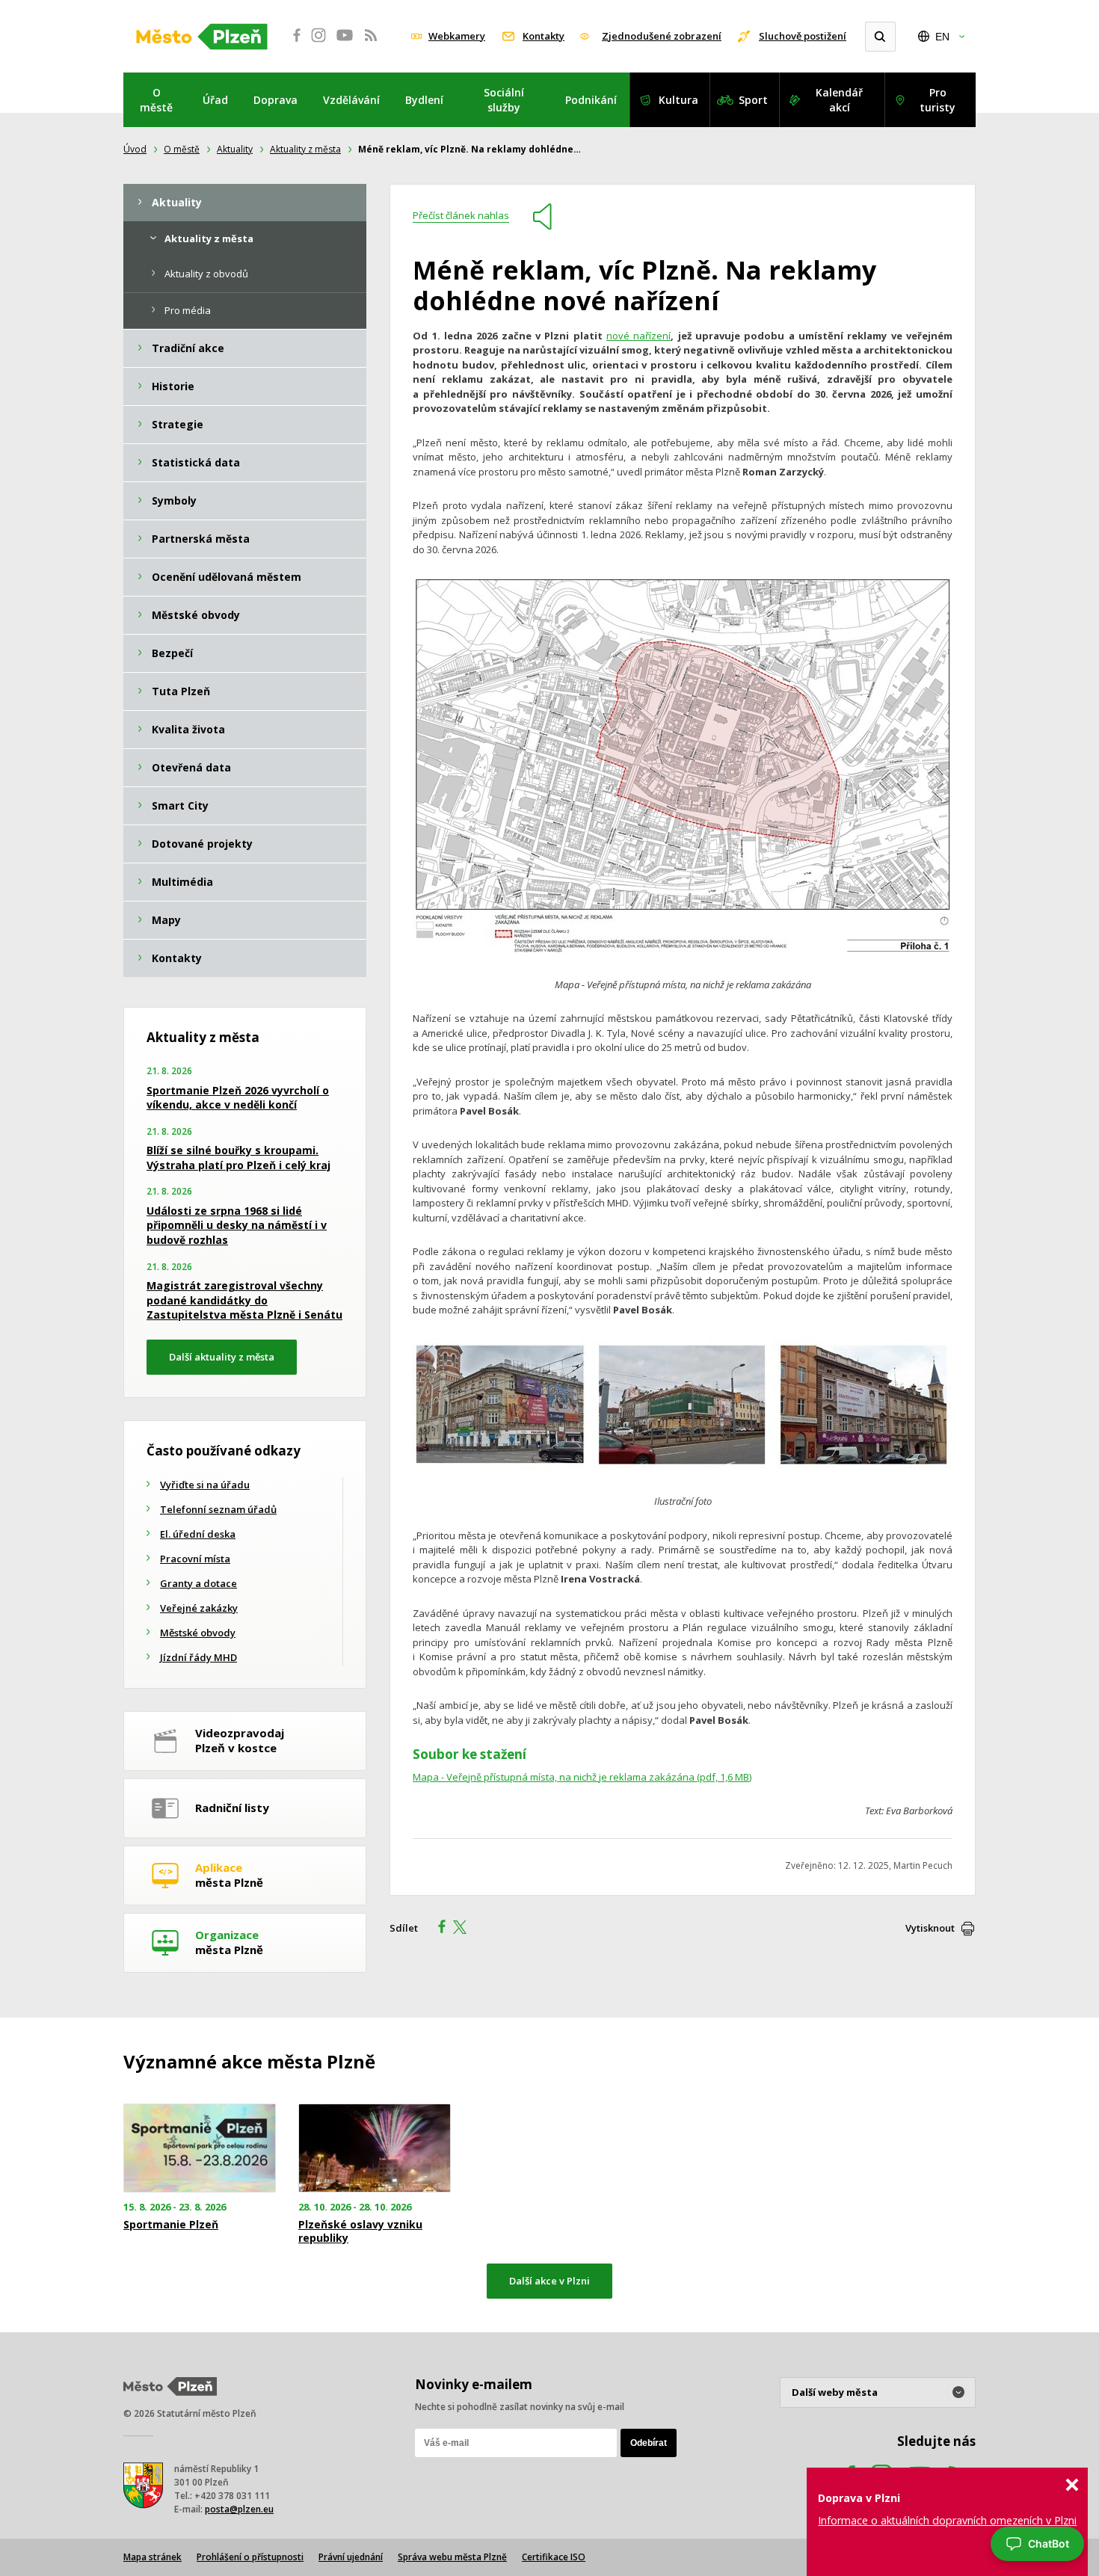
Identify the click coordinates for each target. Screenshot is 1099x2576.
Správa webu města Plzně (452, 2557)
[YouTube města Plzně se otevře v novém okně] (345, 43)
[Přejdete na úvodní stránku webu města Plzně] (202, 37)
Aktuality (235, 149)
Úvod (135, 149)
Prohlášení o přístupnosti (250, 2557)
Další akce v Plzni (549, 2281)
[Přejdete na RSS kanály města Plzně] (371, 43)
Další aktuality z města (222, 1357)
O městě (156, 100)
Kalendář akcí (839, 100)
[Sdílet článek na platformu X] (465, 1929)
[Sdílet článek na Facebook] (437, 1929)
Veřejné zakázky (199, 1608)
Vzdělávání (351, 100)
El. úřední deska (198, 1534)
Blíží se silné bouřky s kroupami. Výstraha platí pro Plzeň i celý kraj (238, 1158)
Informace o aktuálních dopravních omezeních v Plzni (947, 2520)
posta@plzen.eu (239, 2509)
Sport (753, 100)
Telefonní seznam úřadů (218, 1509)
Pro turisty (938, 100)
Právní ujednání (351, 2557)
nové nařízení (638, 336)
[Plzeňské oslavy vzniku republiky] (375, 2148)
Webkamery (457, 36)
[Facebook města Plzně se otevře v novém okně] (292, 43)
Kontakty (544, 36)
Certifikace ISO (554, 2557)
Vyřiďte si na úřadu (205, 1485)
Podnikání (591, 100)
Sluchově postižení (803, 36)
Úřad (215, 100)
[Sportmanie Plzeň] (200, 2148)
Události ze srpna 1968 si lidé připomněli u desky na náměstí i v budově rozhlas (237, 1225)
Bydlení (424, 100)
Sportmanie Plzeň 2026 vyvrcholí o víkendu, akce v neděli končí (238, 1098)
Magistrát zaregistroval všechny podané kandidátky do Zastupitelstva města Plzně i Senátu (244, 1300)
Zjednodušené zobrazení (662, 36)
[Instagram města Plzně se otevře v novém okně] (318, 43)
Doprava (275, 100)
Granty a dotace (198, 1583)
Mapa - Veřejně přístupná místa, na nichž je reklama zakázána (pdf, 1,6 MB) (582, 1777)
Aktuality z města (305, 149)
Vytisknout (930, 1928)
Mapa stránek (153, 2557)
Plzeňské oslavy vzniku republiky (360, 2231)
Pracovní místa (195, 1559)
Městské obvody (198, 1633)
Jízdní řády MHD (198, 1657)
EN (942, 37)
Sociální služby (504, 100)
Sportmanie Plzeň (171, 2225)
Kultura (678, 100)
